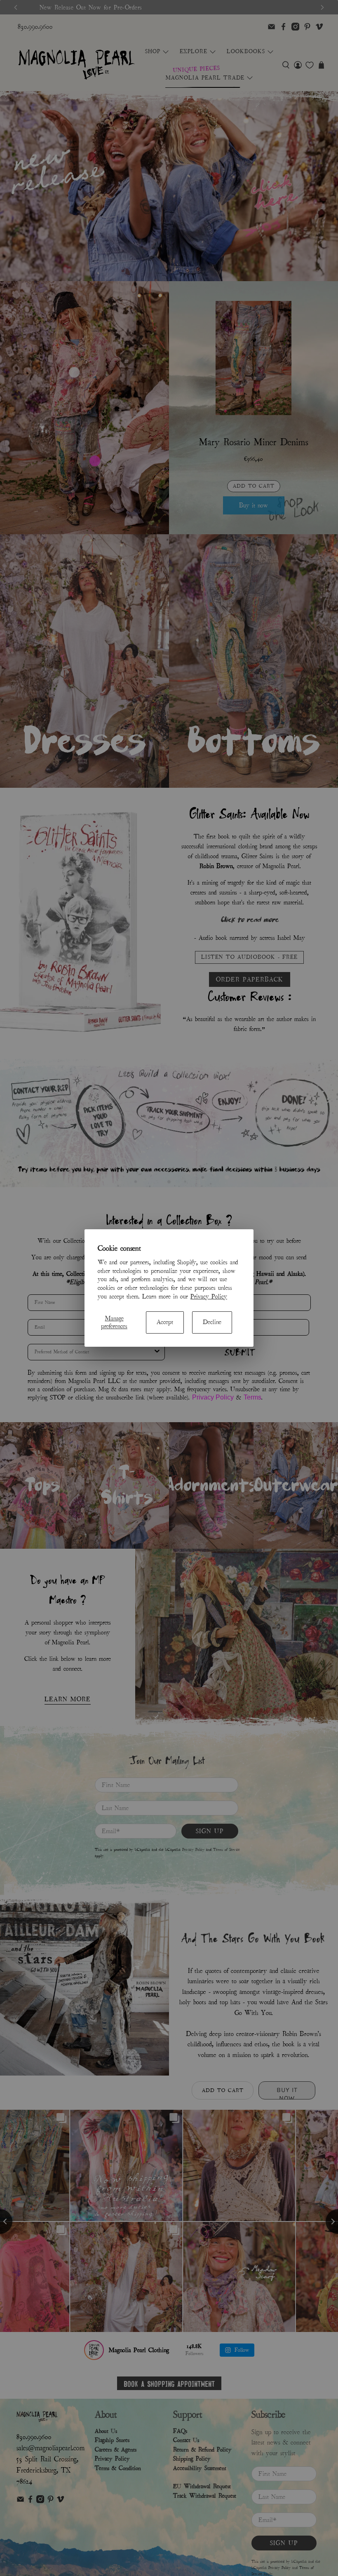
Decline (212, 1322)
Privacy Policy (209, 1296)
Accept (165, 1322)
